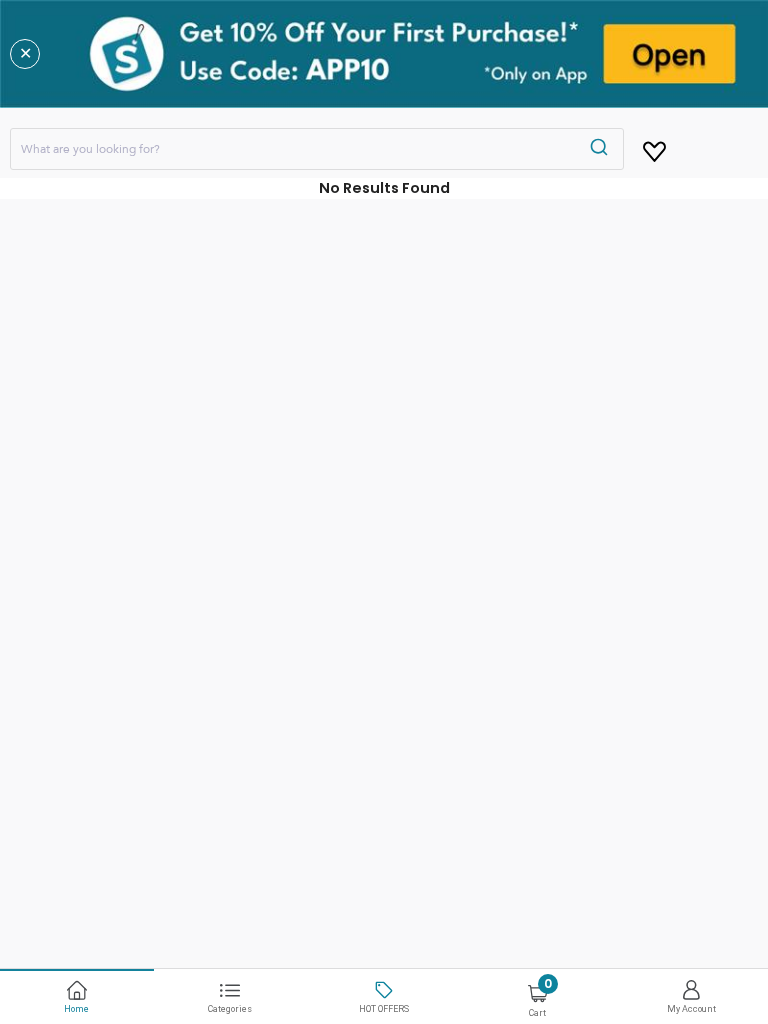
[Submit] (601, 149)
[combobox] (317, 149)
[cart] (654, 148)
